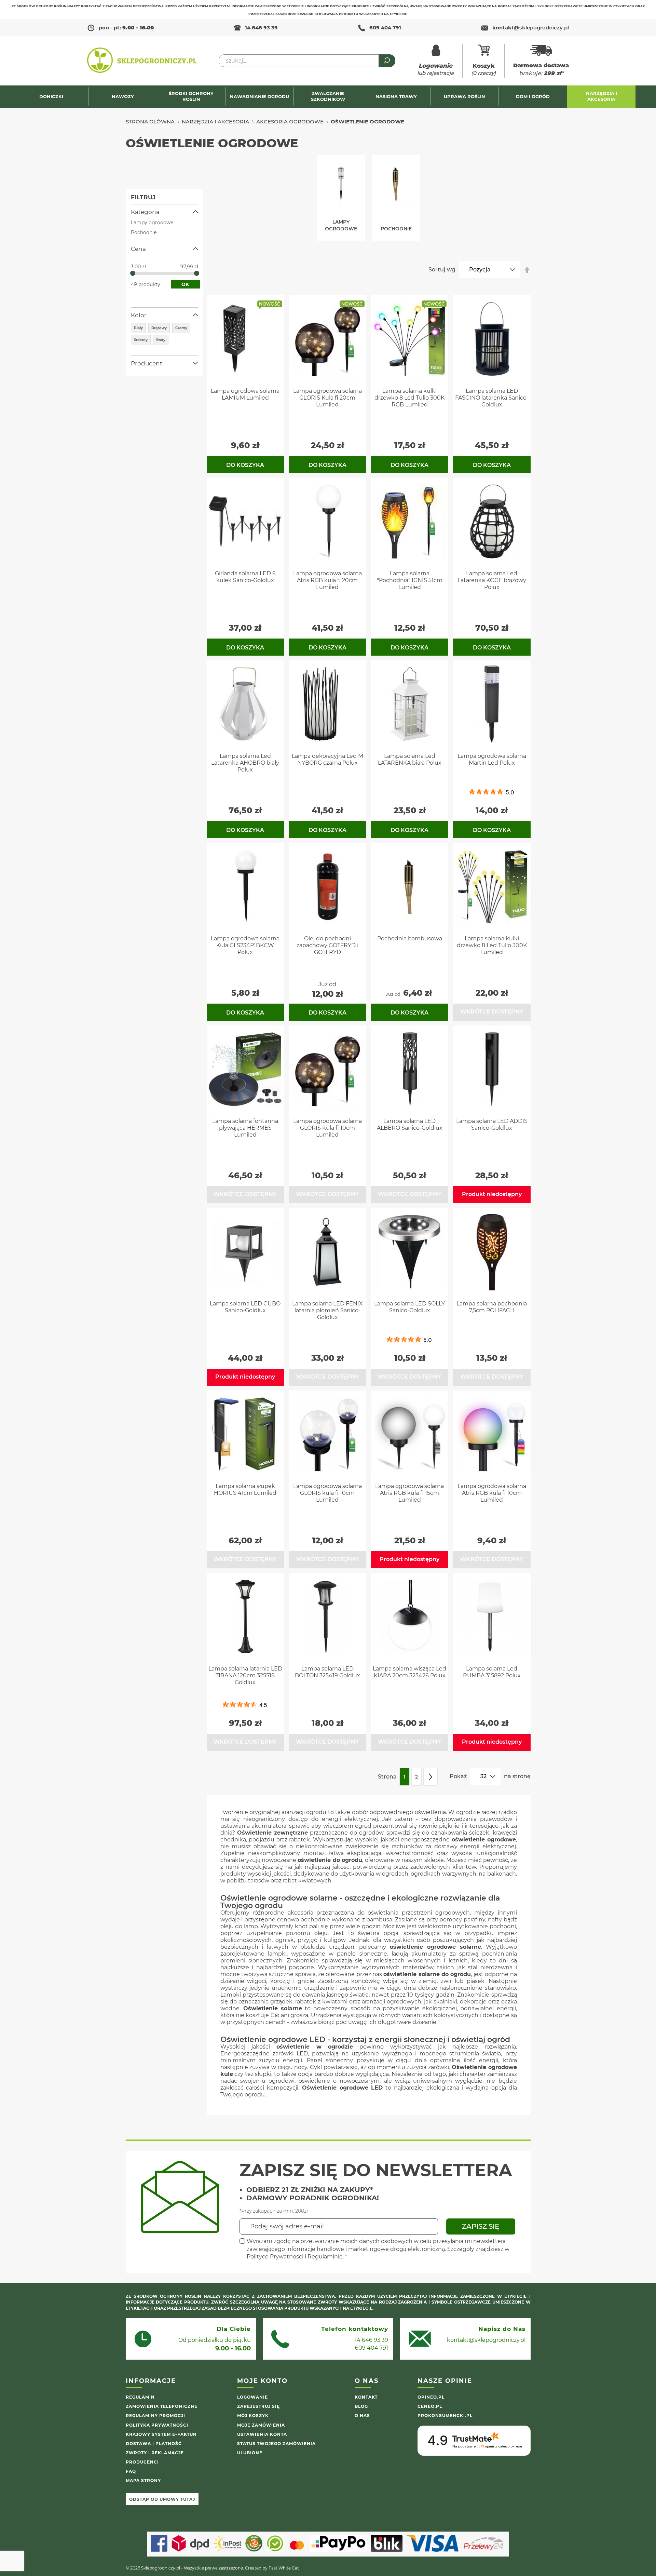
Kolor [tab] (139, 315)
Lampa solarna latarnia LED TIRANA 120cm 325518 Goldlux (245, 1675)
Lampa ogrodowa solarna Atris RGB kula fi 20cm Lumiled (327, 580)
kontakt (531, 28)
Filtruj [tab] (143, 197)
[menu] (328, 97)
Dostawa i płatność (154, 2444)
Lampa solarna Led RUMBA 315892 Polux (492, 1672)
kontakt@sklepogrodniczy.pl (486, 2340)
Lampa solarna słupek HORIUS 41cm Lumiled (245, 1490)
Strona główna (150, 122)
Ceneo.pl (430, 2406)
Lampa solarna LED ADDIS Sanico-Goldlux (492, 1124)
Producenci (142, 2462)
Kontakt (366, 2397)
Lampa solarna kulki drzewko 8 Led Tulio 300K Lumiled (492, 945)
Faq (131, 2471)
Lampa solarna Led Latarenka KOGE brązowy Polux (492, 580)
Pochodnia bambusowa (410, 938)
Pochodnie (144, 232)
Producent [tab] (147, 363)
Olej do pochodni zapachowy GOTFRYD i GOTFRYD (327, 945)
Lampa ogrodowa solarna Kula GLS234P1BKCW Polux (245, 945)
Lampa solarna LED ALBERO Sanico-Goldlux (410, 1124)
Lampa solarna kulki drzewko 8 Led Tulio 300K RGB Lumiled (409, 398)
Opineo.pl (431, 2397)
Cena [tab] (138, 249)
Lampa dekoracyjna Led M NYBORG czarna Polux (327, 759)
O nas (362, 2416)
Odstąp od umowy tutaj (162, 2499)
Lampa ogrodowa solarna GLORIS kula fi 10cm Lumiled (327, 1493)
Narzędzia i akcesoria (215, 122)
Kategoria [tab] (145, 212)
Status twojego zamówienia (276, 2444)
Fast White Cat (284, 2568)
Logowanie (252, 2397)
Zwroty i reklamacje (155, 2453)
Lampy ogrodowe (152, 223)
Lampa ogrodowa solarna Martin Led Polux (492, 759)
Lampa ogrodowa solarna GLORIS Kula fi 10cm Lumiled (327, 1128)
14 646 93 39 (261, 28)
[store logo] (142, 61)
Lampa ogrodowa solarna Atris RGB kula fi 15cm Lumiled (409, 1493)
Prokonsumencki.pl (445, 2416)
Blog (361, 2406)
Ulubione (250, 2453)
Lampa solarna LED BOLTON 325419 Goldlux (327, 1672)
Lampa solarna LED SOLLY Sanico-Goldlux (409, 1307)
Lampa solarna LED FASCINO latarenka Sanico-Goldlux (492, 398)
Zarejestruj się (258, 2406)
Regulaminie (325, 2257)
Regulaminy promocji (155, 2416)
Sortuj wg (442, 270)
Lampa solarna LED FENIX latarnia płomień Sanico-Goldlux (327, 1310)
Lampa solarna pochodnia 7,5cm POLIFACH (492, 1307)
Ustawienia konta (262, 2434)
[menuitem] (54, 97)
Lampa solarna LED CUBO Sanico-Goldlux (245, 1307)
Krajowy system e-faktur (161, 2434)
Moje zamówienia (261, 2425)
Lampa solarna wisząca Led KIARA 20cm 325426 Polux (409, 1672)
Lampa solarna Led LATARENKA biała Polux (410, 759)
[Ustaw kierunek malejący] (527, 270)
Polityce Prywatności (275, 2257)
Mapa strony (143, 2480)
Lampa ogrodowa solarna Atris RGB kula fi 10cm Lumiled (492, 1493)
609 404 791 (385, 28)
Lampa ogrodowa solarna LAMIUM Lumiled (245, 394)
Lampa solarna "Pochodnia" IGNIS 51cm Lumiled (410, 580)
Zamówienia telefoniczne (162, 2406)
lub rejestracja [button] (435, 69)
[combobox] (307, 61)
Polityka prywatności (157, 2425)
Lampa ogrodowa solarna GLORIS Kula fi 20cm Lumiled (327, 398)
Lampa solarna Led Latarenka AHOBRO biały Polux (245, 763)
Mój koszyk (253, 2416)
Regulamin (140, 2397)
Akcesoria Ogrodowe (290, 122)
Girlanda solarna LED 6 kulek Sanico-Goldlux (245, 577)
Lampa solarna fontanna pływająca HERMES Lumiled (245, 1128)
